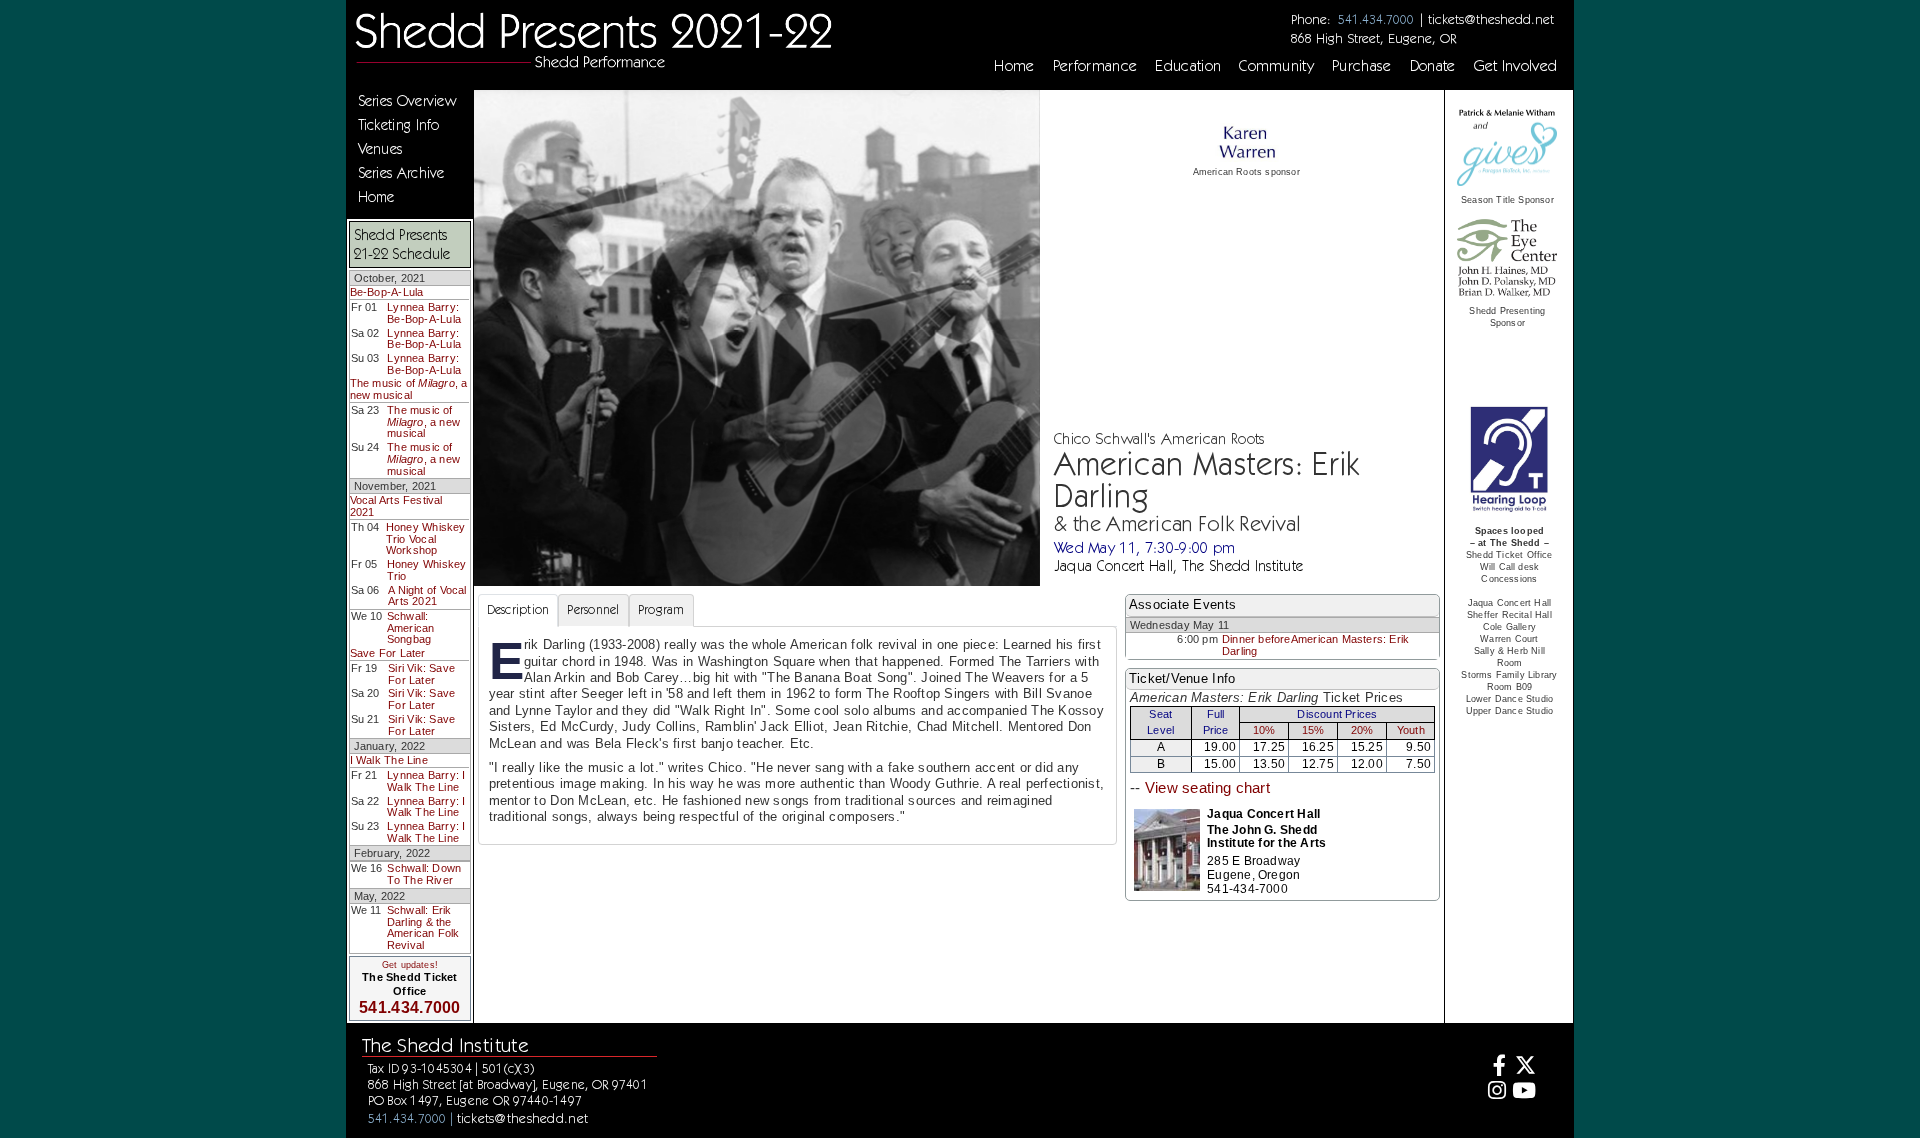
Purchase (1362, 66)
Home (1014, 66)
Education (1188, 66)
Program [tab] (661, 609)
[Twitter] (1523, 1067)
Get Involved (1516, 66)
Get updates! (410, 965)
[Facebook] (1494, 1067)
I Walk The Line (389, 760)
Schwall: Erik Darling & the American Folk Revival (423, 927)
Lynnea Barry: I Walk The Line (426, 781)
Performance (1095, 66)
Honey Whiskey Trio (427, 570)
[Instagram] (1494, 1092)
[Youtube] (1523, 1092)
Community (1276, 66)
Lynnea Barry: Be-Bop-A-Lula (424, 313)
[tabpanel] (797, 735)
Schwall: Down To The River (424, 874)
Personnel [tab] (593, 609)
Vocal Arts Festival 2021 (396, 506)
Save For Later (388, 653)
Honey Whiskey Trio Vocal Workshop (426, 538)
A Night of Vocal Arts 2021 (427, 596)
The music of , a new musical (409, 389)
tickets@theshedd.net (1491, 19)
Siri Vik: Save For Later (421, 674)
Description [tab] (518, 609)
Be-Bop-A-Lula (387, 292)
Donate (1433, 66)
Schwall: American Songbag (411, 627)
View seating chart (1207, 788)
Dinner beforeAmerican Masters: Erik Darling (1315, 645)
